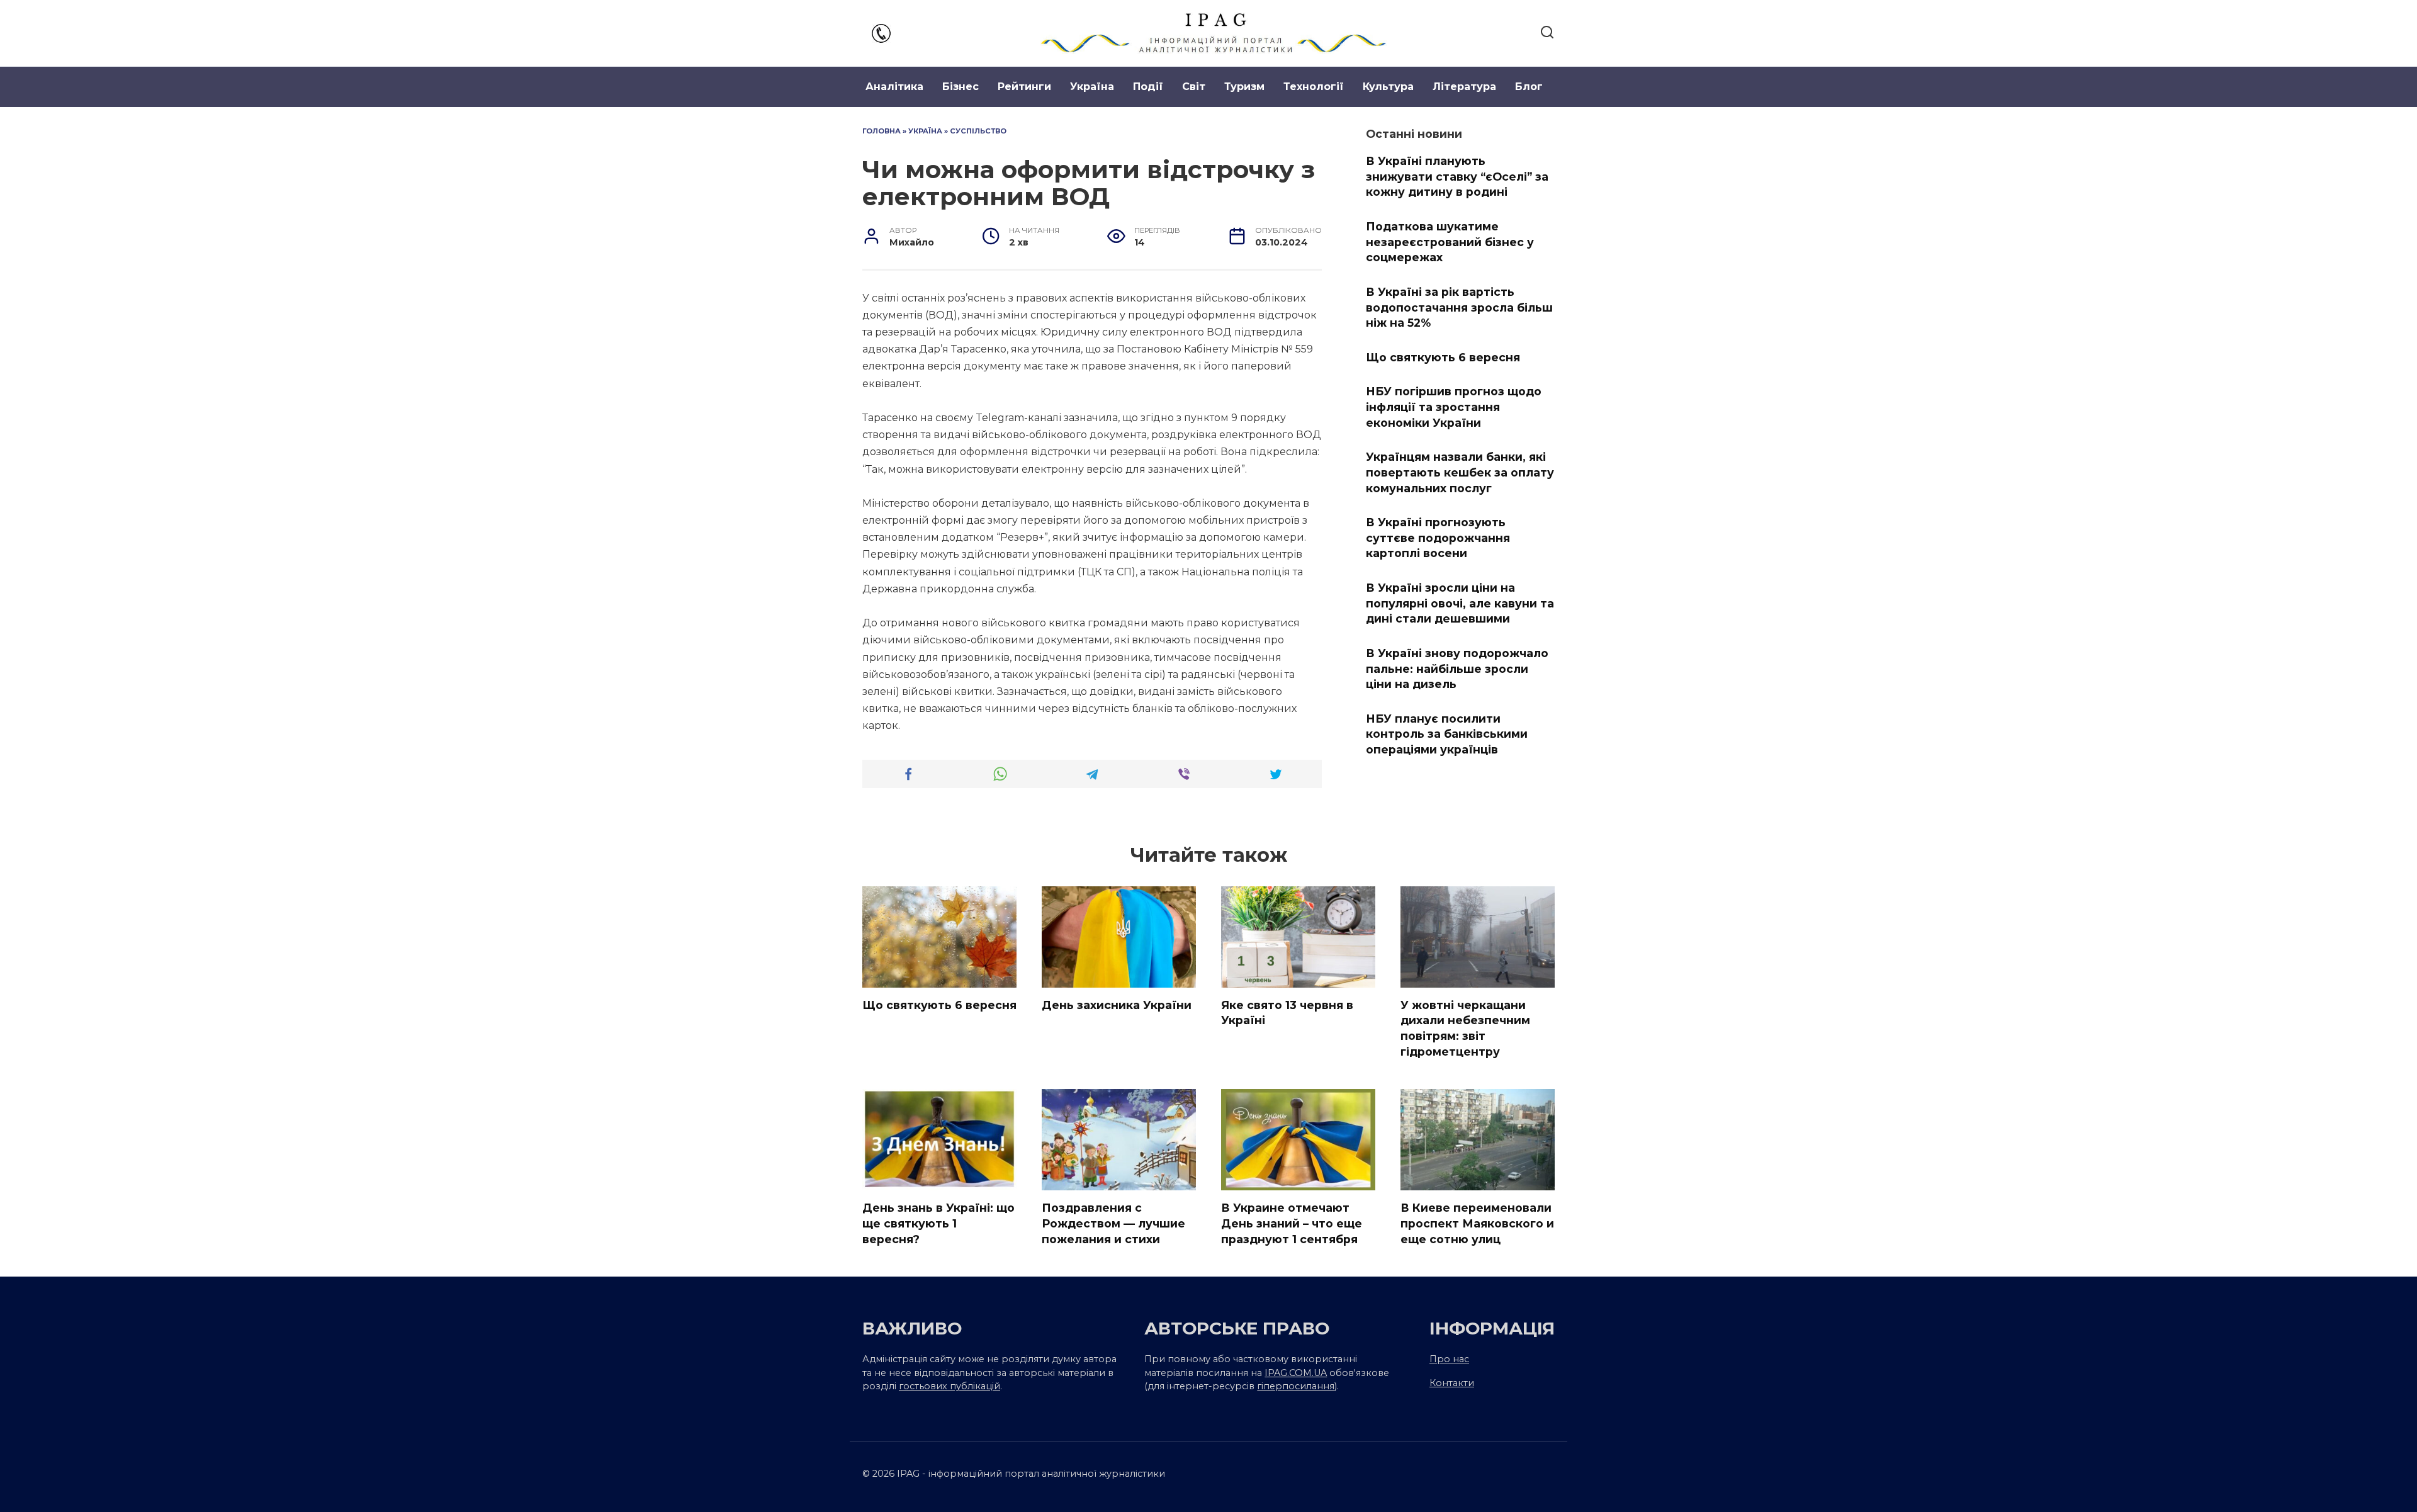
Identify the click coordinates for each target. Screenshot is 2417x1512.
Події (1148, 87)
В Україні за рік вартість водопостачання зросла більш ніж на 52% (1459, 307)
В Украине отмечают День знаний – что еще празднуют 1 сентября (1292, 1223)
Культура (1388, 87)
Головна (882, 131)
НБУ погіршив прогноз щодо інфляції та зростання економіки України (1454, 407)
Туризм (1244, 87)
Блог (1529, 87)
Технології (1314, 87)
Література (1464, 87)
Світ (1194, 87)
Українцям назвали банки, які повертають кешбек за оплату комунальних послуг (1460, 472)
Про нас (1449, 1359)
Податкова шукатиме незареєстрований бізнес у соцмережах (1450, 242)
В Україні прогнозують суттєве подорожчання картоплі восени (1438, 538)
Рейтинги (1024, 87)
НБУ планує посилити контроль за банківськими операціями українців (1447, 734)
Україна (1092, 87)
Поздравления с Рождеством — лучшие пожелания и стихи (1113, 1223)
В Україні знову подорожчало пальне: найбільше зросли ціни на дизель (1457, 669)
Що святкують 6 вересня (1443, 357)
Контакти (1452, 1383)
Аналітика (894, 87)
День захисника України (1117, 1005)
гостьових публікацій (949, 1386)
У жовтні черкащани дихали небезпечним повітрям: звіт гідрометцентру (1465, 1028)
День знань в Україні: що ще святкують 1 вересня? (938, 1223)
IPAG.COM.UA (1296, 1373)
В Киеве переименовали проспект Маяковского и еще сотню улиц (1477, 1223)
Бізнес (961, 87)
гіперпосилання (1296, 1386)
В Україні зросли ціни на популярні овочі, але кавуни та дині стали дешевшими (1460, 603)
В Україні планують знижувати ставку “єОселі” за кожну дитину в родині (1457, 176)
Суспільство (978, 131)
